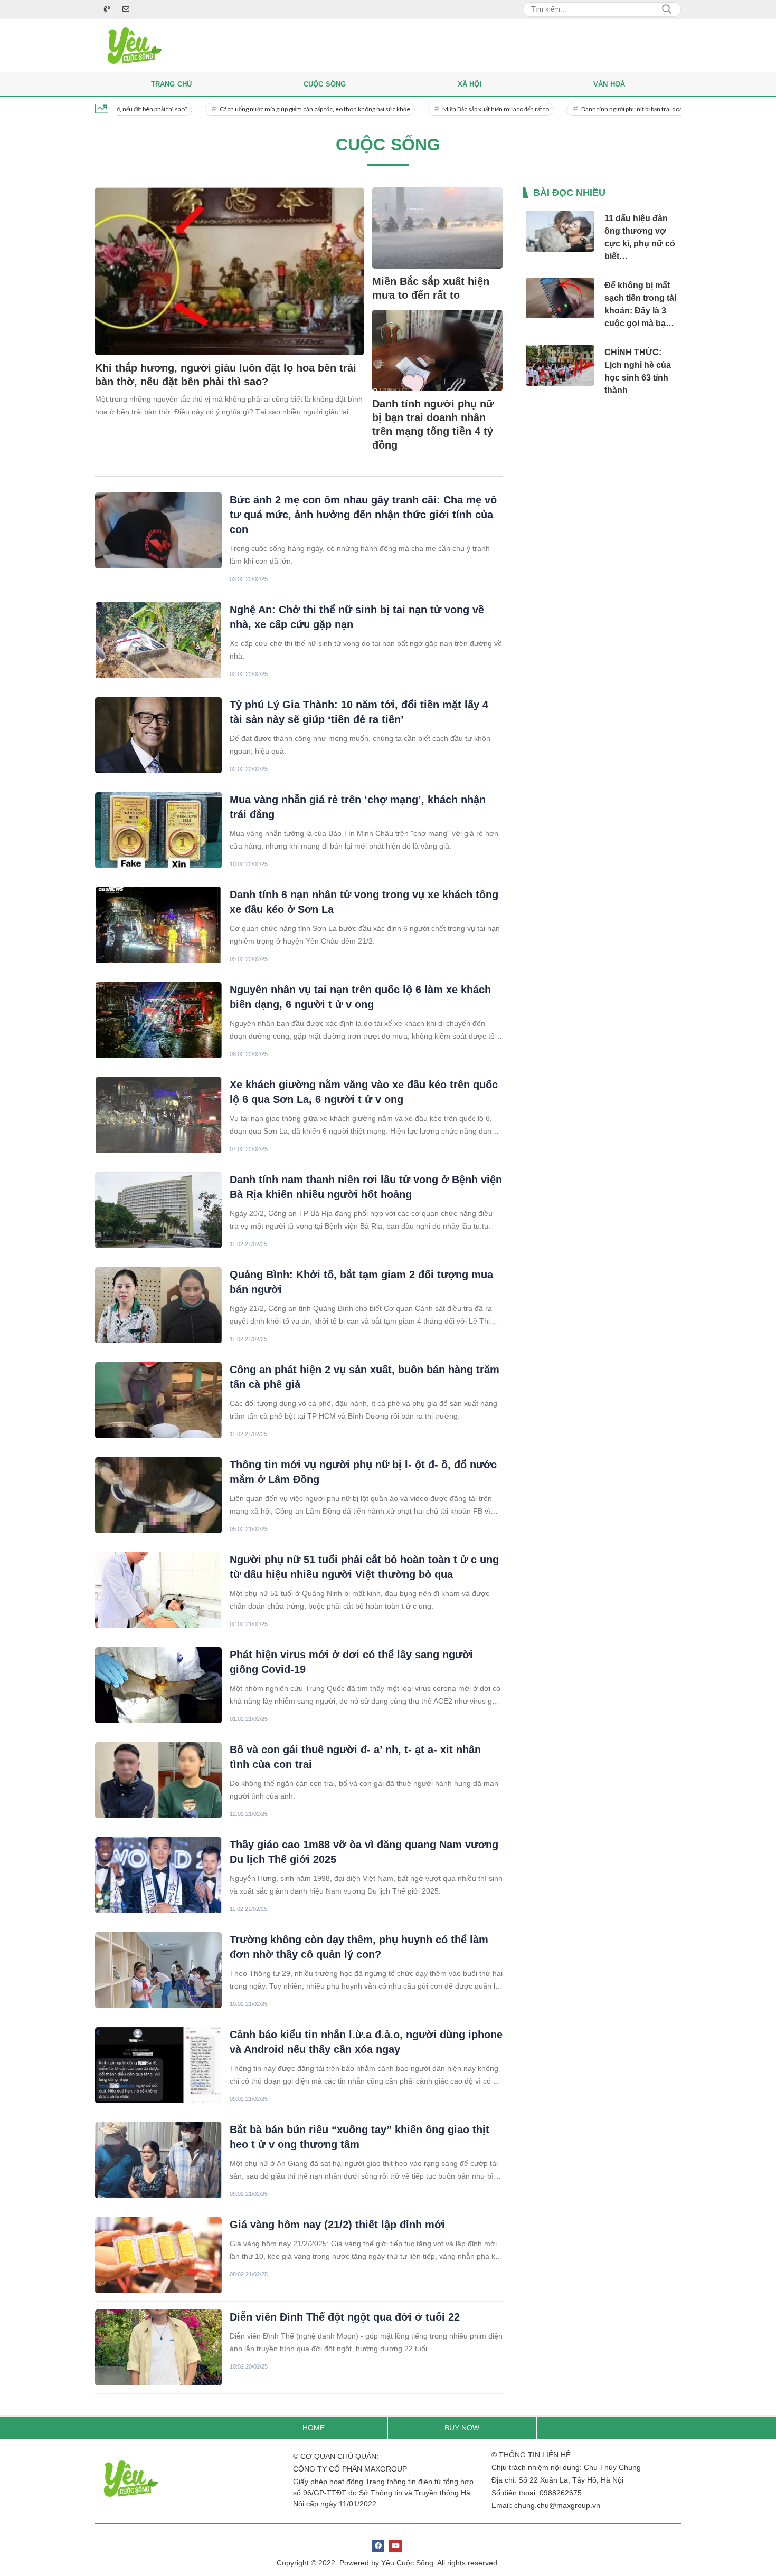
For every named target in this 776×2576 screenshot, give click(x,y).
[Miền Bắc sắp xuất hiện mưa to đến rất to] (437, 228)
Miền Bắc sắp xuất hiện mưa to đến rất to (439, 109)
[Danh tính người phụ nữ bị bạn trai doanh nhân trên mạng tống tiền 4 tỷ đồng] (437, 350)
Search (667, 9)
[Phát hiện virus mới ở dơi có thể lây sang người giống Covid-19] (158, 1685)
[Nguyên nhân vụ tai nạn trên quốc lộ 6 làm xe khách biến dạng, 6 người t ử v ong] (158, 1020)
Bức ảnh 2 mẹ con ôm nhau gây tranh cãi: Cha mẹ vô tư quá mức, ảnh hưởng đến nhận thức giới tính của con (363, 515)
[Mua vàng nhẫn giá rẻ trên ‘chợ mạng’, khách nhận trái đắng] (158, 830)
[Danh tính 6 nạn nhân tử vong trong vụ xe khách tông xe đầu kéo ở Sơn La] (158, 925)
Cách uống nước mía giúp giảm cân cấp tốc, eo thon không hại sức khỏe (258, 109)
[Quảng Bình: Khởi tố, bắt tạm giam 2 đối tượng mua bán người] (158, 1305)
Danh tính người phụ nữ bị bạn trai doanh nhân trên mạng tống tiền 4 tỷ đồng (626, 109)
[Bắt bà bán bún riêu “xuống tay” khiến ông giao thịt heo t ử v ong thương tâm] (158, 2160)
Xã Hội (470, 84)
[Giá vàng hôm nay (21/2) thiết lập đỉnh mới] (158, 2255)
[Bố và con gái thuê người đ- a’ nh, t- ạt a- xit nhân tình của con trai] (158, 1780)
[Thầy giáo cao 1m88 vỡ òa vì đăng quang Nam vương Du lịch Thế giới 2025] (158, 1875)
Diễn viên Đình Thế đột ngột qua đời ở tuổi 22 (345, 2317)
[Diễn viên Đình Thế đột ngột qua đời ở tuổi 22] (158, 2347)
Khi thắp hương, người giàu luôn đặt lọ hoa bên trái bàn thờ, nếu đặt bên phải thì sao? (226, 375)
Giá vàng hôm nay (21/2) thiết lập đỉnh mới (337, 2225)
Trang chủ (172, 84)
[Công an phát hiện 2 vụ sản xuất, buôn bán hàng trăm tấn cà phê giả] (158, 1400)
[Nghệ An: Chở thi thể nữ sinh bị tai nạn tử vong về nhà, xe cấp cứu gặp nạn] (158, 640)
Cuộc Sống (325, 84)
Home (314, 2428)
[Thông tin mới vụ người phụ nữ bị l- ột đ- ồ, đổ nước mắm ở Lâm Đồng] (158, 1495)
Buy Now (462, 2428)
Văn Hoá (609, 84)
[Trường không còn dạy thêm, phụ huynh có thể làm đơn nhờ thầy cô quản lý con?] (158, 1970)
